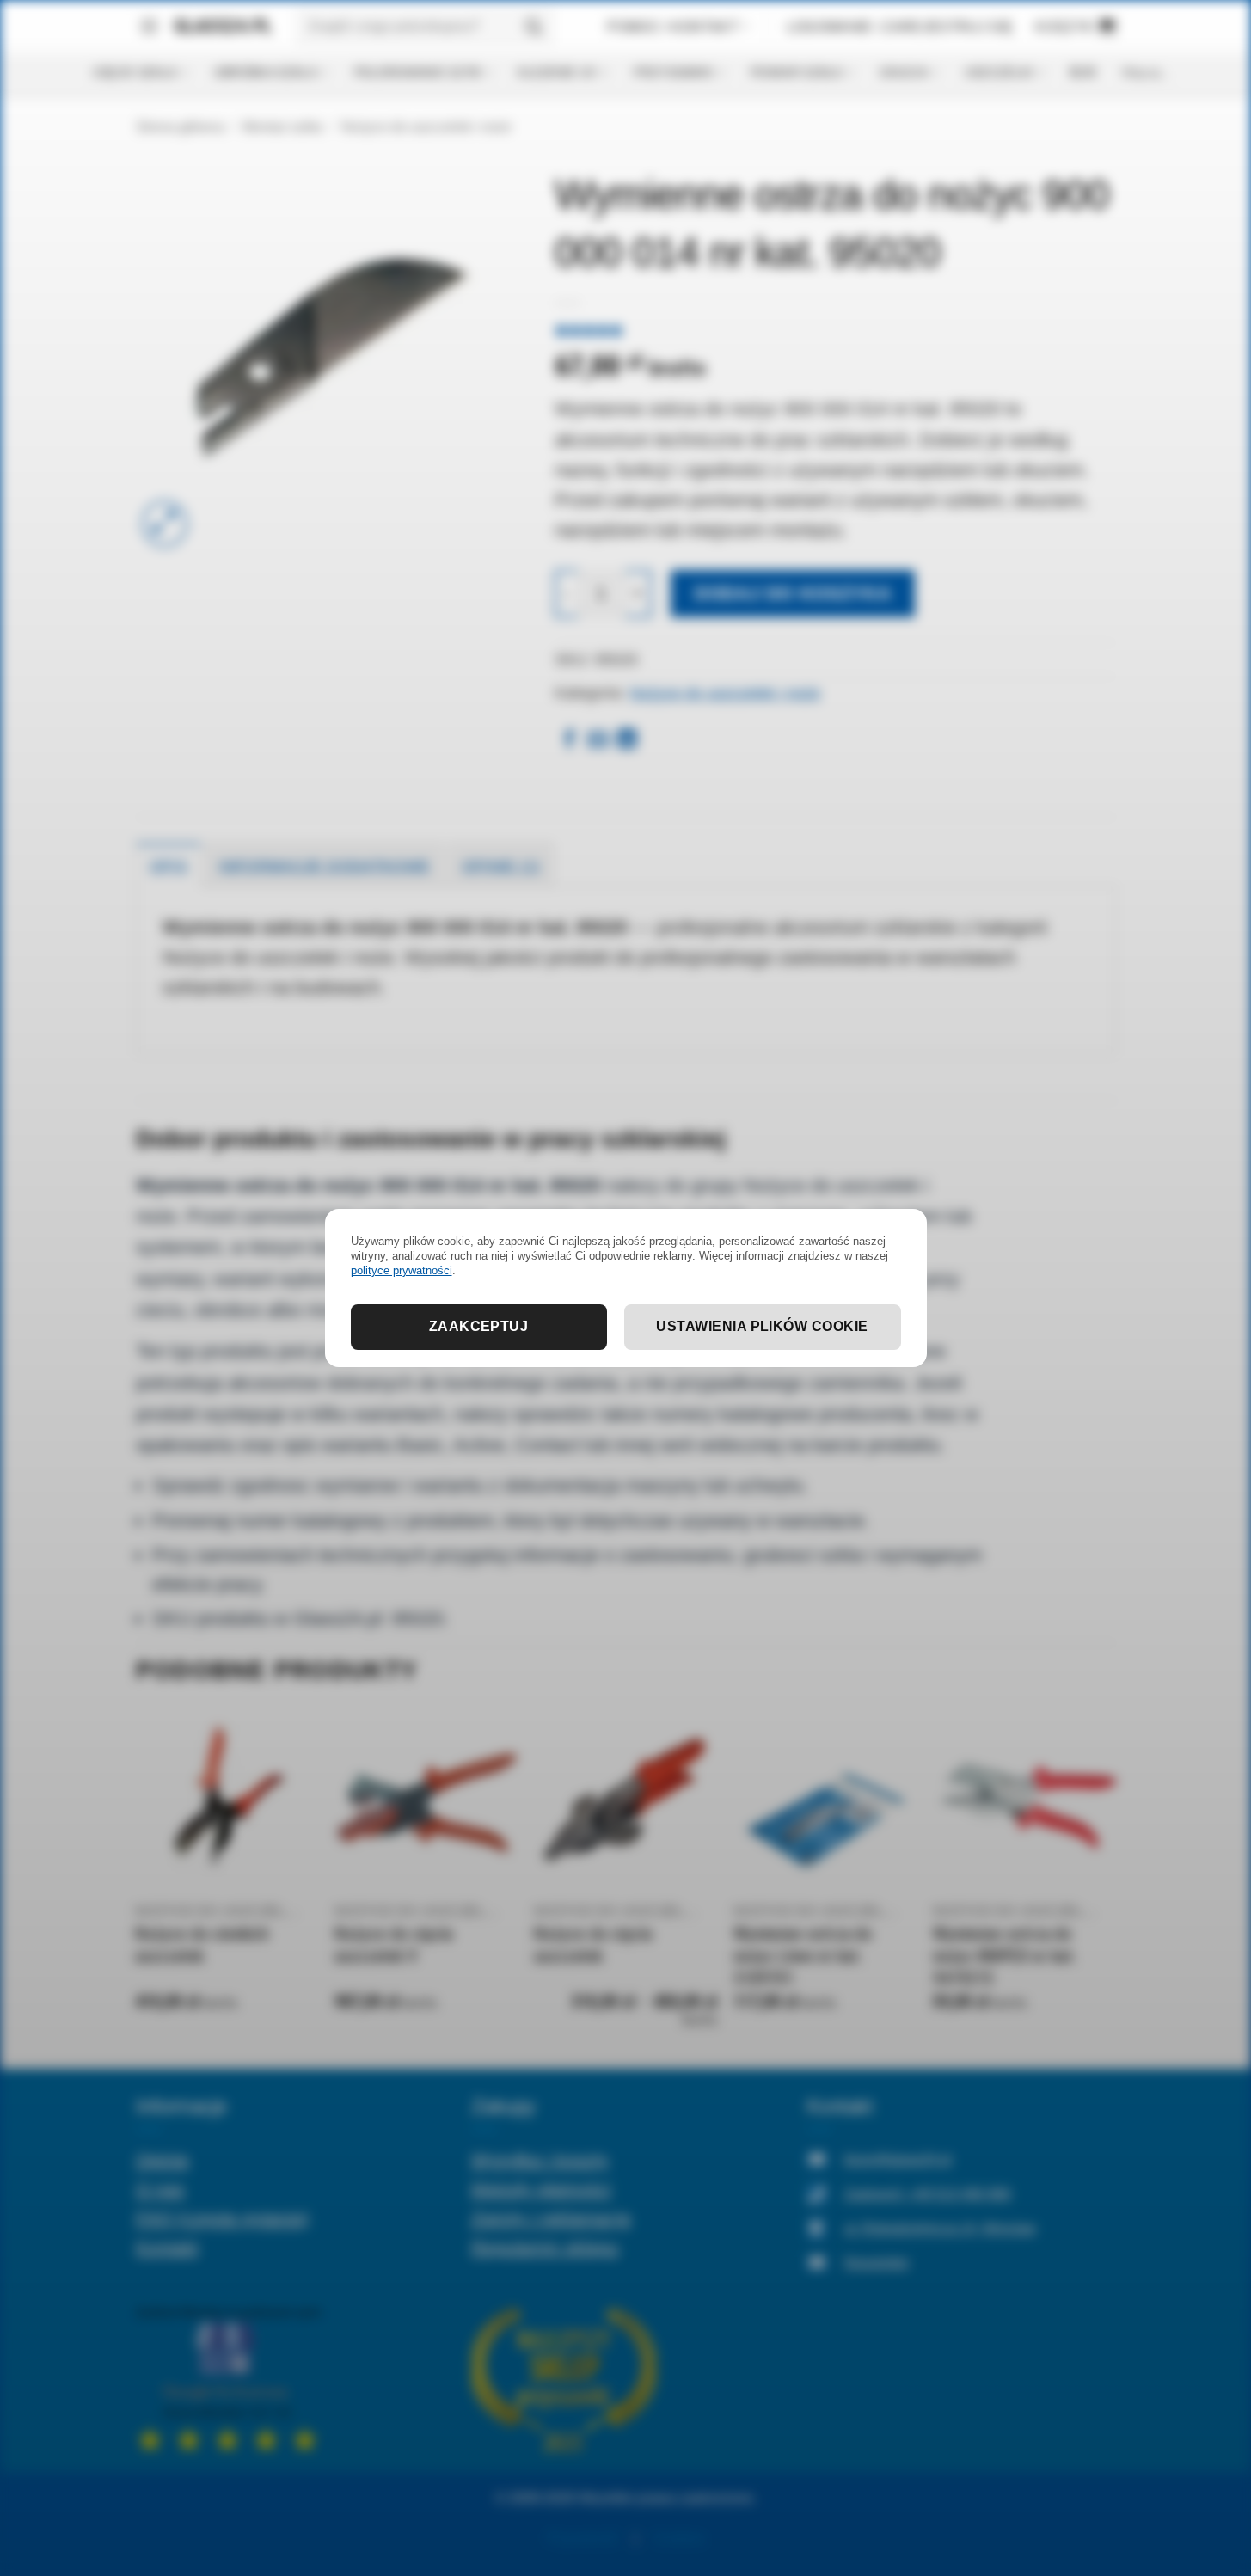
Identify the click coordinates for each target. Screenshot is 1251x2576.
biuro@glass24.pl (898, 2159)
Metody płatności (541, 2189)
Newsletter (877, 2263)
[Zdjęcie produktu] (333, 353)
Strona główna (180, 127)
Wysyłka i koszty (540, 2159)
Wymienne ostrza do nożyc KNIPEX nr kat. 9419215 (1005, 1956)
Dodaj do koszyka (793, 593)
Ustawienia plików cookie (762, 1326)
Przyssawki (673, 72)
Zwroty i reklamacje (551, 2218)
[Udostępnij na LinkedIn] (627, 741)
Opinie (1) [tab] (501, 866)
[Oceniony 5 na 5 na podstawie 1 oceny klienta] (835, 330)
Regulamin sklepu (545, 2247)
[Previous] (137, 1888)
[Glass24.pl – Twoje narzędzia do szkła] (217, 27)
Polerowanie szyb (417, 72)
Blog (1083, 72)
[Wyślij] (533, 26)
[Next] (1115, 1888)
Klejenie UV (557, 72)
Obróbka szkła (265, 72)
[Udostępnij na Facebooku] (569, 741)
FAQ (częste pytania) (222, 2218)
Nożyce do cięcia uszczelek (593, 1945)
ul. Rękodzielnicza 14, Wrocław (940, 2228)
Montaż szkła (282, 127)
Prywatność (583, 2539)
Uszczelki (999, 72)
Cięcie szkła (135, 72)
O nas (160, 2189)
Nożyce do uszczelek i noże (426, 127)
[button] (149, 27)
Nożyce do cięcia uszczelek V (393, 1945)
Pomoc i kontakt (673, 27)
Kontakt (167, 2247)
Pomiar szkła (797, 72)
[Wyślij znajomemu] (598, 741)
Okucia (903, 72)
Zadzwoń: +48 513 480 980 (928, 2194)
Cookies (679, 2539)
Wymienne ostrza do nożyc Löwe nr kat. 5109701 (803, 1956)
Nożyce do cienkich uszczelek (202, 1945)
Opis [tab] (169, 866)
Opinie (163, 2159)
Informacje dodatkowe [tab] (324, 866)
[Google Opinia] (228, 2378)
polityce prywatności (402, 1270)
